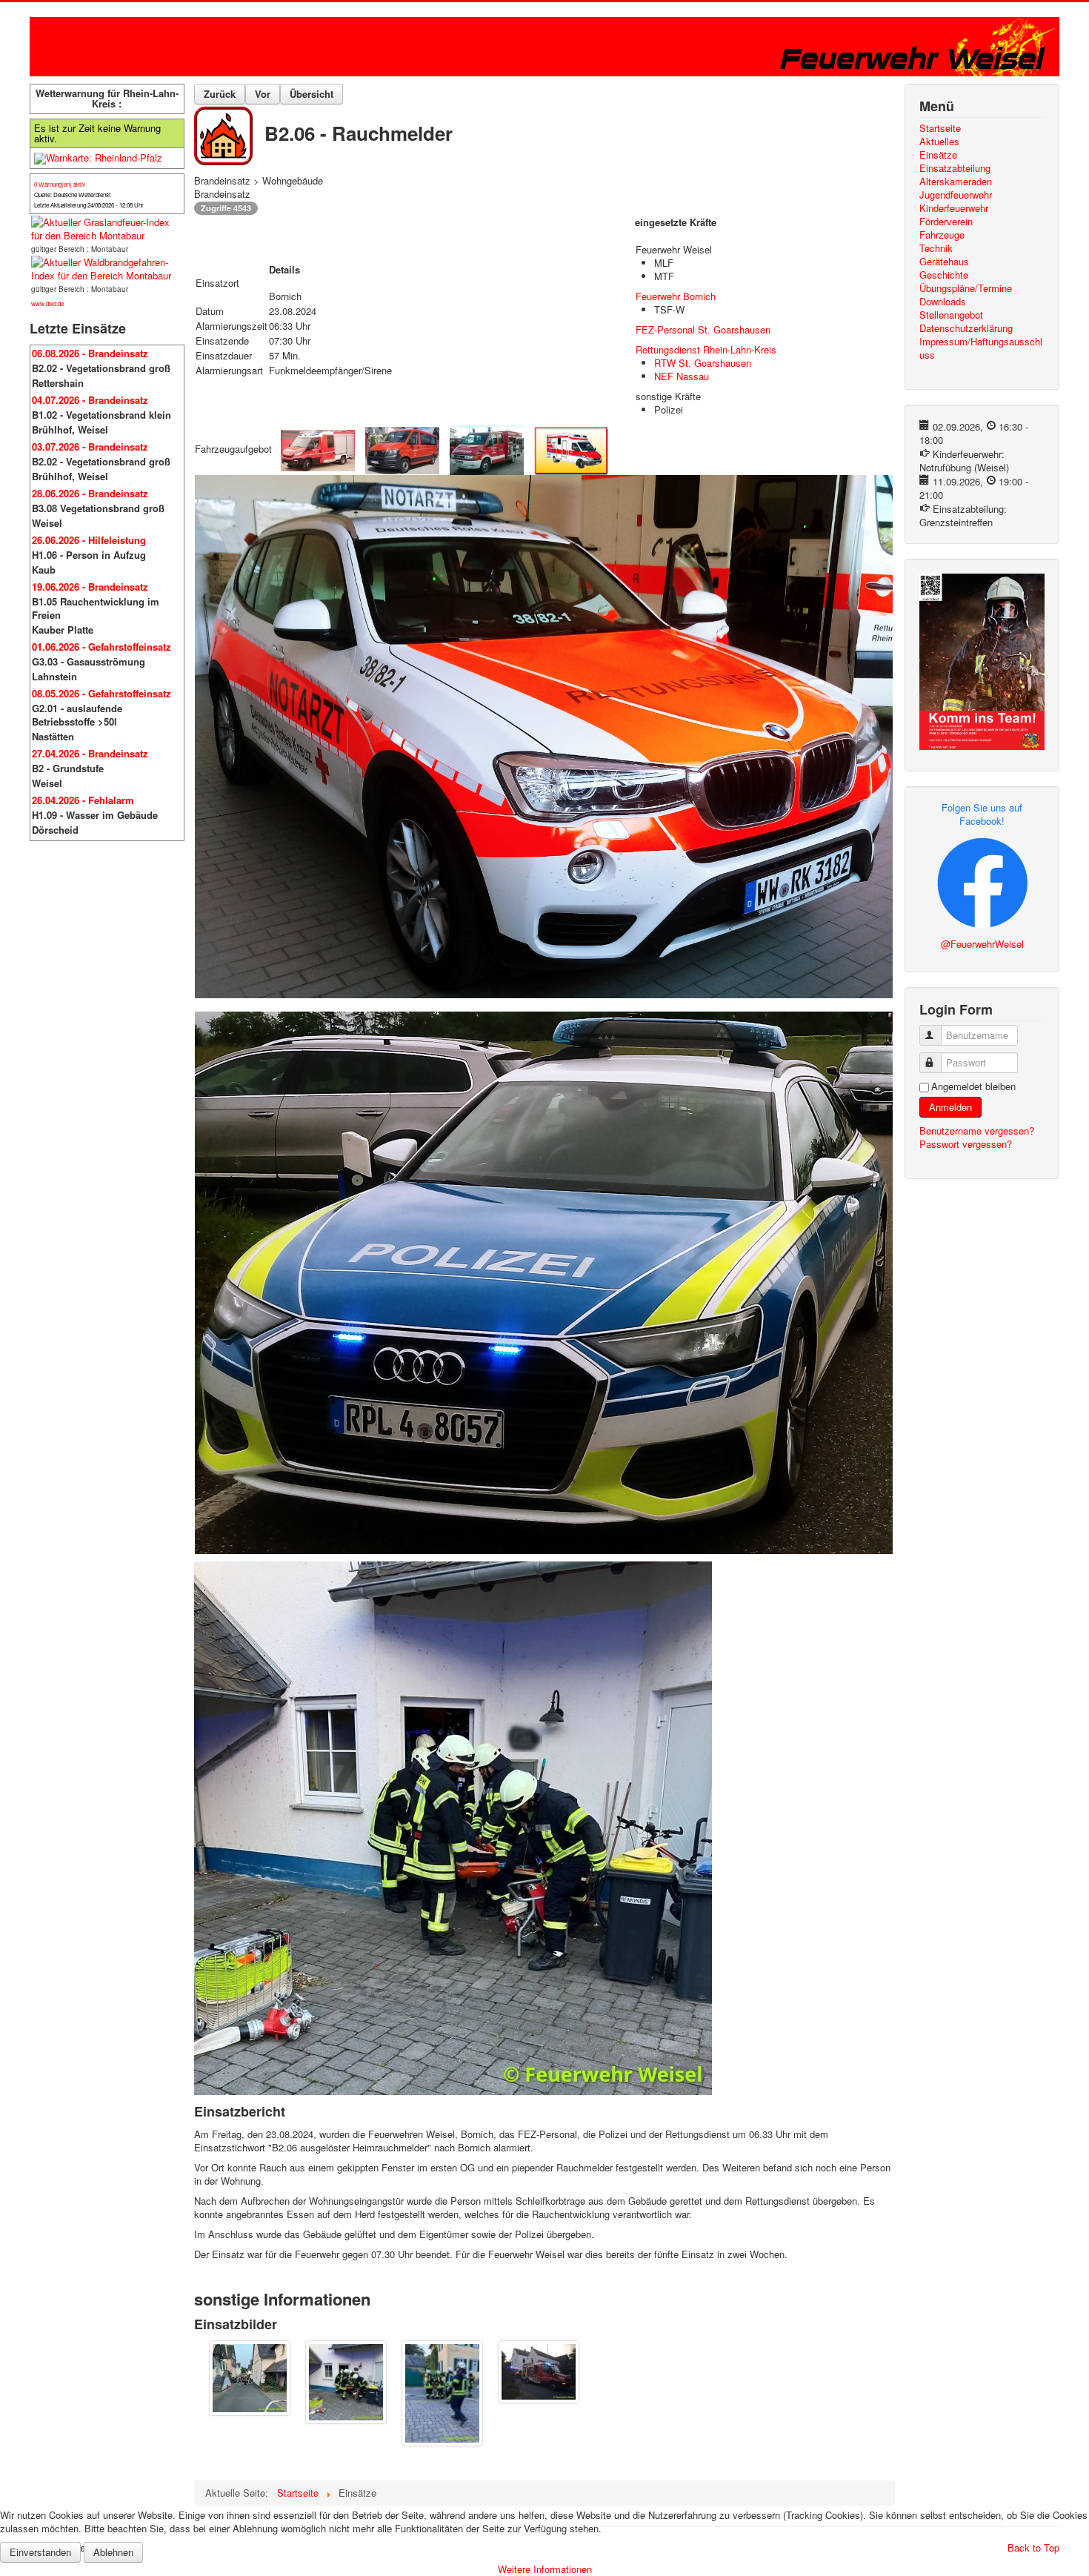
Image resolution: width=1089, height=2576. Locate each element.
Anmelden (950, 1107)
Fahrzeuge (942, 235)
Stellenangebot (951, 315)
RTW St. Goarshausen (703, 363)
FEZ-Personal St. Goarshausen (703, 329)
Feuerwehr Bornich (676, 296)
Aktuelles (939, 142)
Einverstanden (40, 2552)
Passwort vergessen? (966, 1144)
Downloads (943, 302)
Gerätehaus (944, 262)
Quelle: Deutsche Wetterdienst (72, 195)
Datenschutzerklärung (966, 328)
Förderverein (946, 222)
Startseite (940, 128)
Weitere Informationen (545, 2569)
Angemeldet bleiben (973, 1086)
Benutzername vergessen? (977, 1131)
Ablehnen (113, 2552)
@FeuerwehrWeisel (982, 944)
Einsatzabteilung (955, 168)
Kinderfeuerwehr (954, 208)
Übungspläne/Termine (966, 288)
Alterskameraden (956, 182)
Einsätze (938, 155)
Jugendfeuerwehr (956, 195)
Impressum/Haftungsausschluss (981, 348)
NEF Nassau (682, 376)
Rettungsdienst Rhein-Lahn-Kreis (706, 349)
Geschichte (944, 275)
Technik (936, 248)
